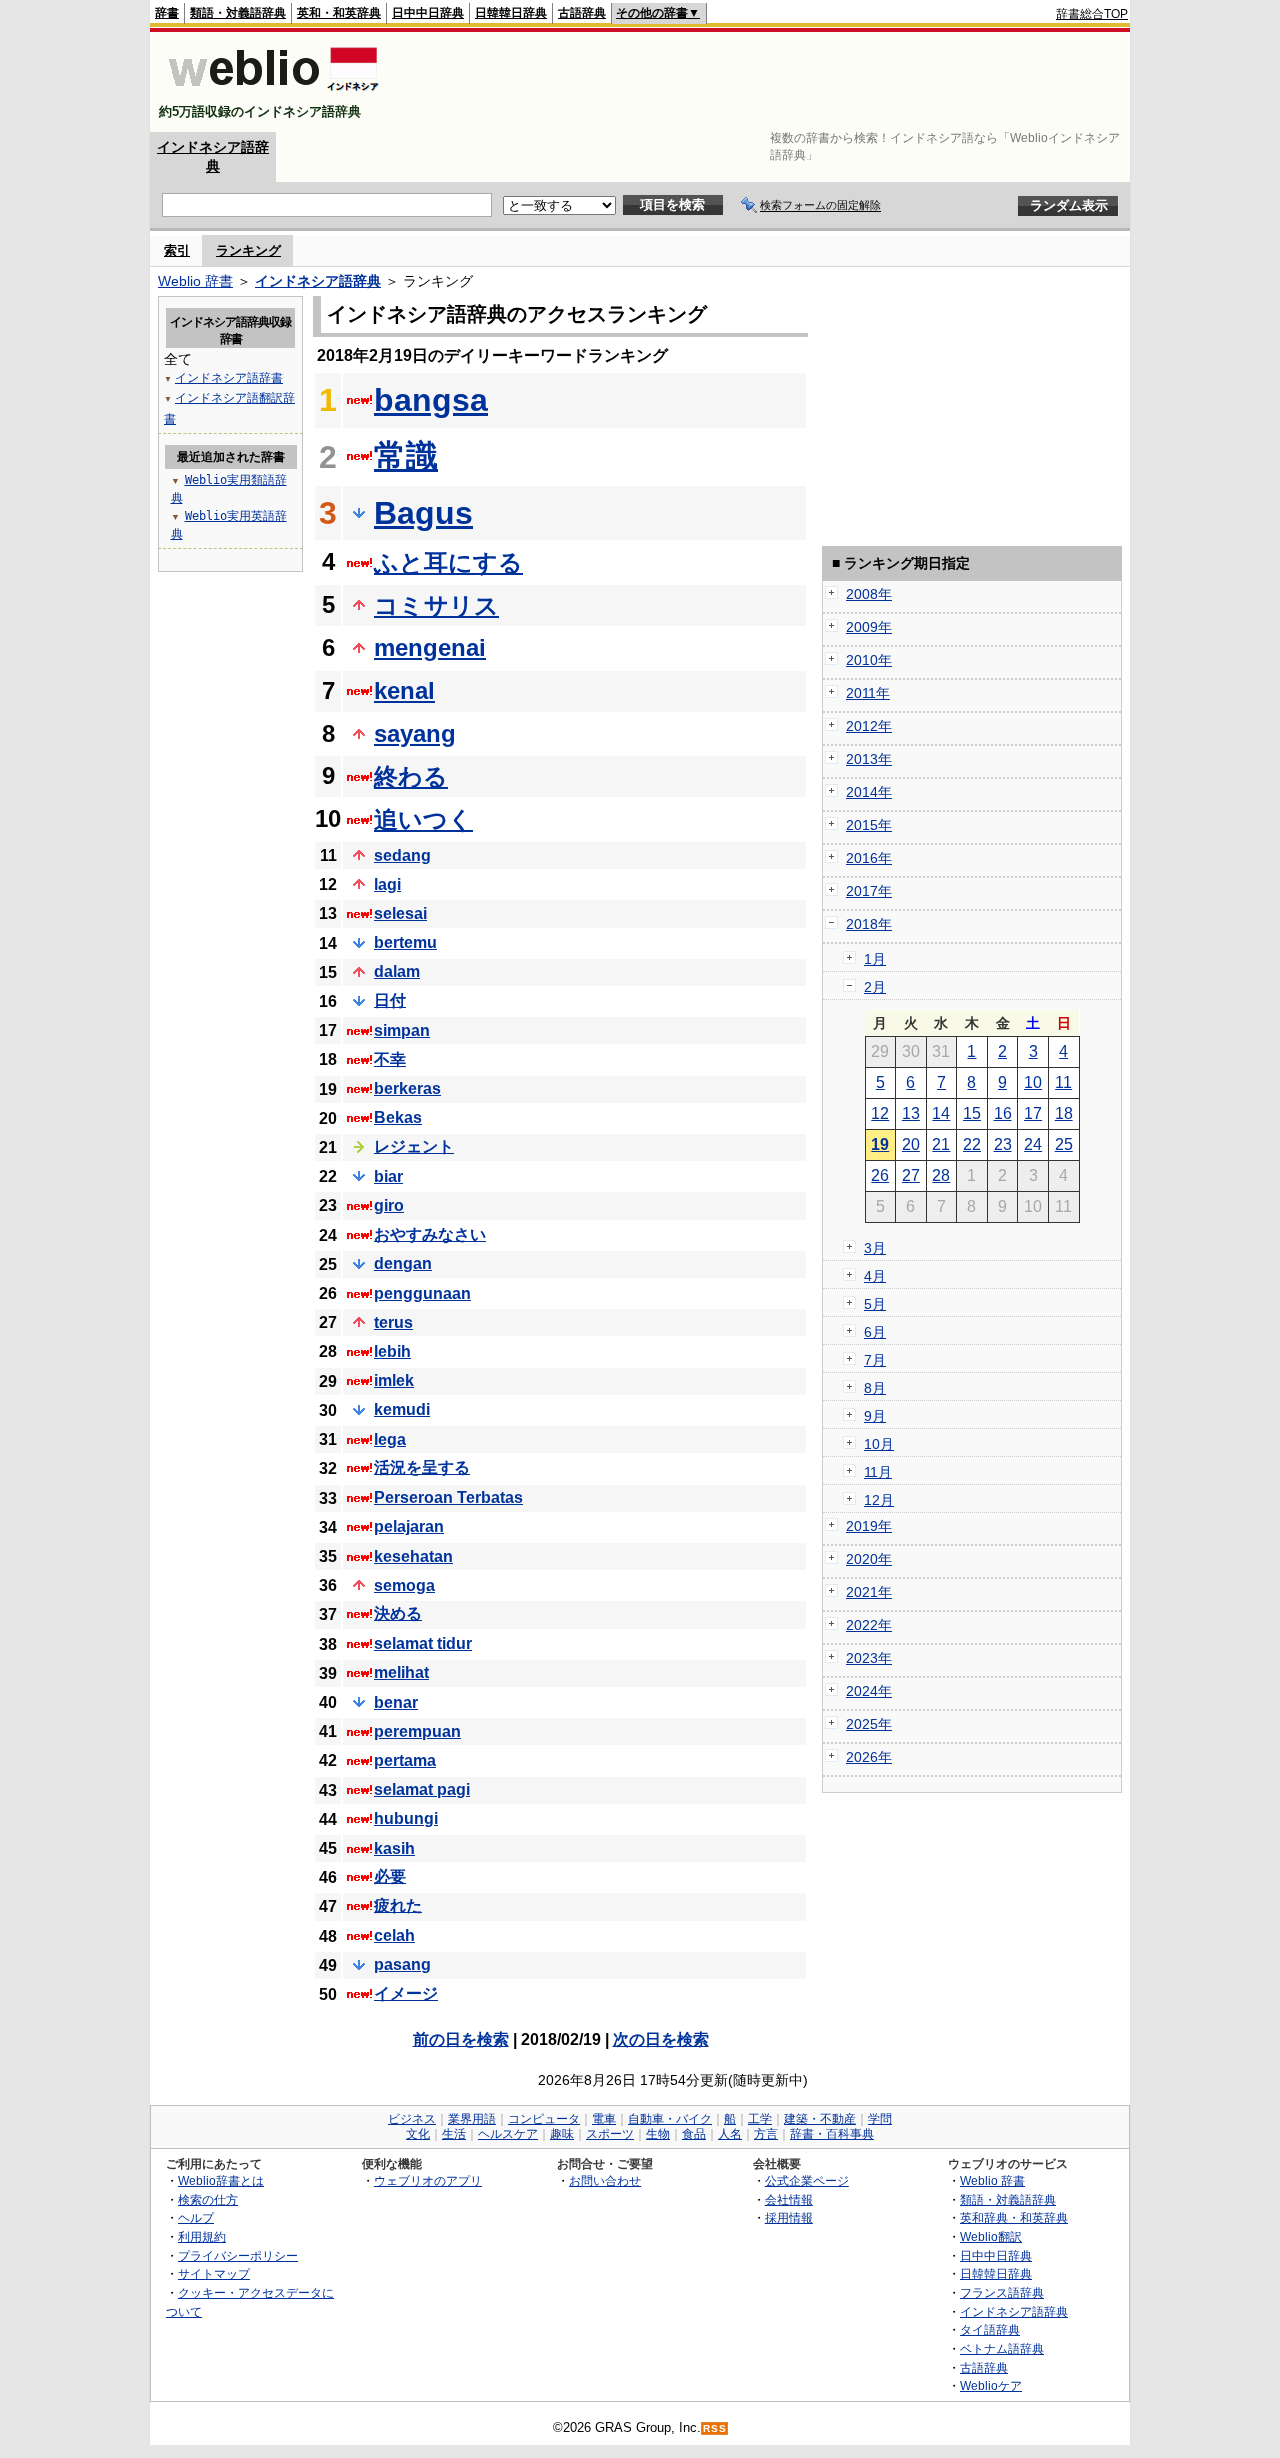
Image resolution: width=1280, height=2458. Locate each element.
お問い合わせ (605, 2180)
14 (941, 1113)
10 (1033, 1082)
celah (394, 1935)
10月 (879, 1444)
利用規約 (202, 2236)
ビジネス (412, 2119)
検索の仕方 (208, 2199)
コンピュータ (544, 2119)
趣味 (562, 2134)
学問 (880, 2119)
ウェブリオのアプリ (428, 2180)
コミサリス (436, 605)
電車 (604, 2119)
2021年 (869, 1592)
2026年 (869, 1757)
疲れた (398, 1905)
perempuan (417, 1731)
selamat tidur (423, 1643)
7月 (875, 1360)
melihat (401, 1672)
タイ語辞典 (990, 2329)
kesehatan (413, 1556)
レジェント (414, 1146)
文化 (418, 2134)
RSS (715, 2428)
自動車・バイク (670, 2119)
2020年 (869, 1559)
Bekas (398, 1117)
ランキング (248, 250)
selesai (400, 913)
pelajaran (409, 1526)
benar (396, 1702)
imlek (394, 1380)
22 (972, 1144)
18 (1064, 1113)
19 (880, 1144)
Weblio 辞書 (195, 281)
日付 (390, 1000)
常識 (406, 456)
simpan (402, 1030)
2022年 (869, 1625)
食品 (694, 2134)
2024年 (869, 1691)
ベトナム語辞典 (1002, 2348)
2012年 (869, 726)
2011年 (868, 693)
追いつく (423, 819)
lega (390, 1439)
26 (880, 1175)
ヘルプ (196, 2217)
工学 (760, 2119)
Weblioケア (991, 2385)
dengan (403, 1263)
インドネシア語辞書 (229, 378)
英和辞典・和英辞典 (1014, 2217)
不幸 (390, 1059)
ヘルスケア (508, 2134)
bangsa (431, 400)
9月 (875, 1416)
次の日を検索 (661, 2039)
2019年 (869, 1526)
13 (911, 1113)
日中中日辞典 (428, 13)
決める (398, 1613)
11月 (878, 1472)
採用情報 (789, 2217)
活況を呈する (422, 1467)
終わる (411, 776)
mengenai (430, 647)
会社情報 (789, 2199)
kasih (394, 1848)
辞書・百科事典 (832, 2134)
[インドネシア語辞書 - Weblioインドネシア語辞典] (271, 94)
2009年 (869, 627)
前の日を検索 (461, 2039)
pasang (402, 1964)
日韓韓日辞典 (511, 13)
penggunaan (422, 1293)
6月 (875, 1332)
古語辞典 (582, 13)
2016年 (869, 858)
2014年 (869, 792)
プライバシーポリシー (238, 2255)
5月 (875, 1304)
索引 (177, 250)
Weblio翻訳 (991, 2236)
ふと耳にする (448, 562)
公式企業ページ (807, 2180)
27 (911, 1175)
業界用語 (472, 2119)
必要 (390, 1876)
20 (911, 1144)
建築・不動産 (820, 2119)
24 (1033, 1144)
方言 (766, 2134)
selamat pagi (422, 1789)
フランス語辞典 (1002, 2292)
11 (1063, 1082)
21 (941, 1144)
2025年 (869, 1724)
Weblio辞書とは (221, 2180)
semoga (404, 1585)
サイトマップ (214, 2273)
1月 (875, 959)
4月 (875, 1276)
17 (1033, 1113)
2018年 (869, 924)
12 (880, 1113)
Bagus (423, 513)
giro (389, 1205)
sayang (415, 733)
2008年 (869, 594)
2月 (875, 987)
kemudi (402, 1409)
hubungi (406, 1818)
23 (1003, 1144)
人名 (730, 2134)
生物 (658, 2134)
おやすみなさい (430, 1234)
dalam (397, 971)
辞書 (167, 13)
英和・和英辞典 (339, 13)
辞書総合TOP (1092, 14)
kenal (404, 690)
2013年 (869, 759)
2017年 (869, 891)
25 (1064, 1144)
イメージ (406, 1993)
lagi (387, 884)
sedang (402, 855)
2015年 (869, 825)
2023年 (869, 1658)
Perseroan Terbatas (448, 1497)
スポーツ (610, 2134)
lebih (392, 1351)
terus (393, 1322)
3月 (875, 1248)
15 (972, 1113)
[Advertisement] (764, 82)
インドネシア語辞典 (318, 281)
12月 (879, 1500)
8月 (875, 1388)
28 (941, 1175)
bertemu (405, 942)
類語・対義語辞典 (238, 13)
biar (388, 1176)
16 (1003, 1113)
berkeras (407, 1088)
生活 (454, 2134)
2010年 (869, 660)
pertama (405, 1760)
